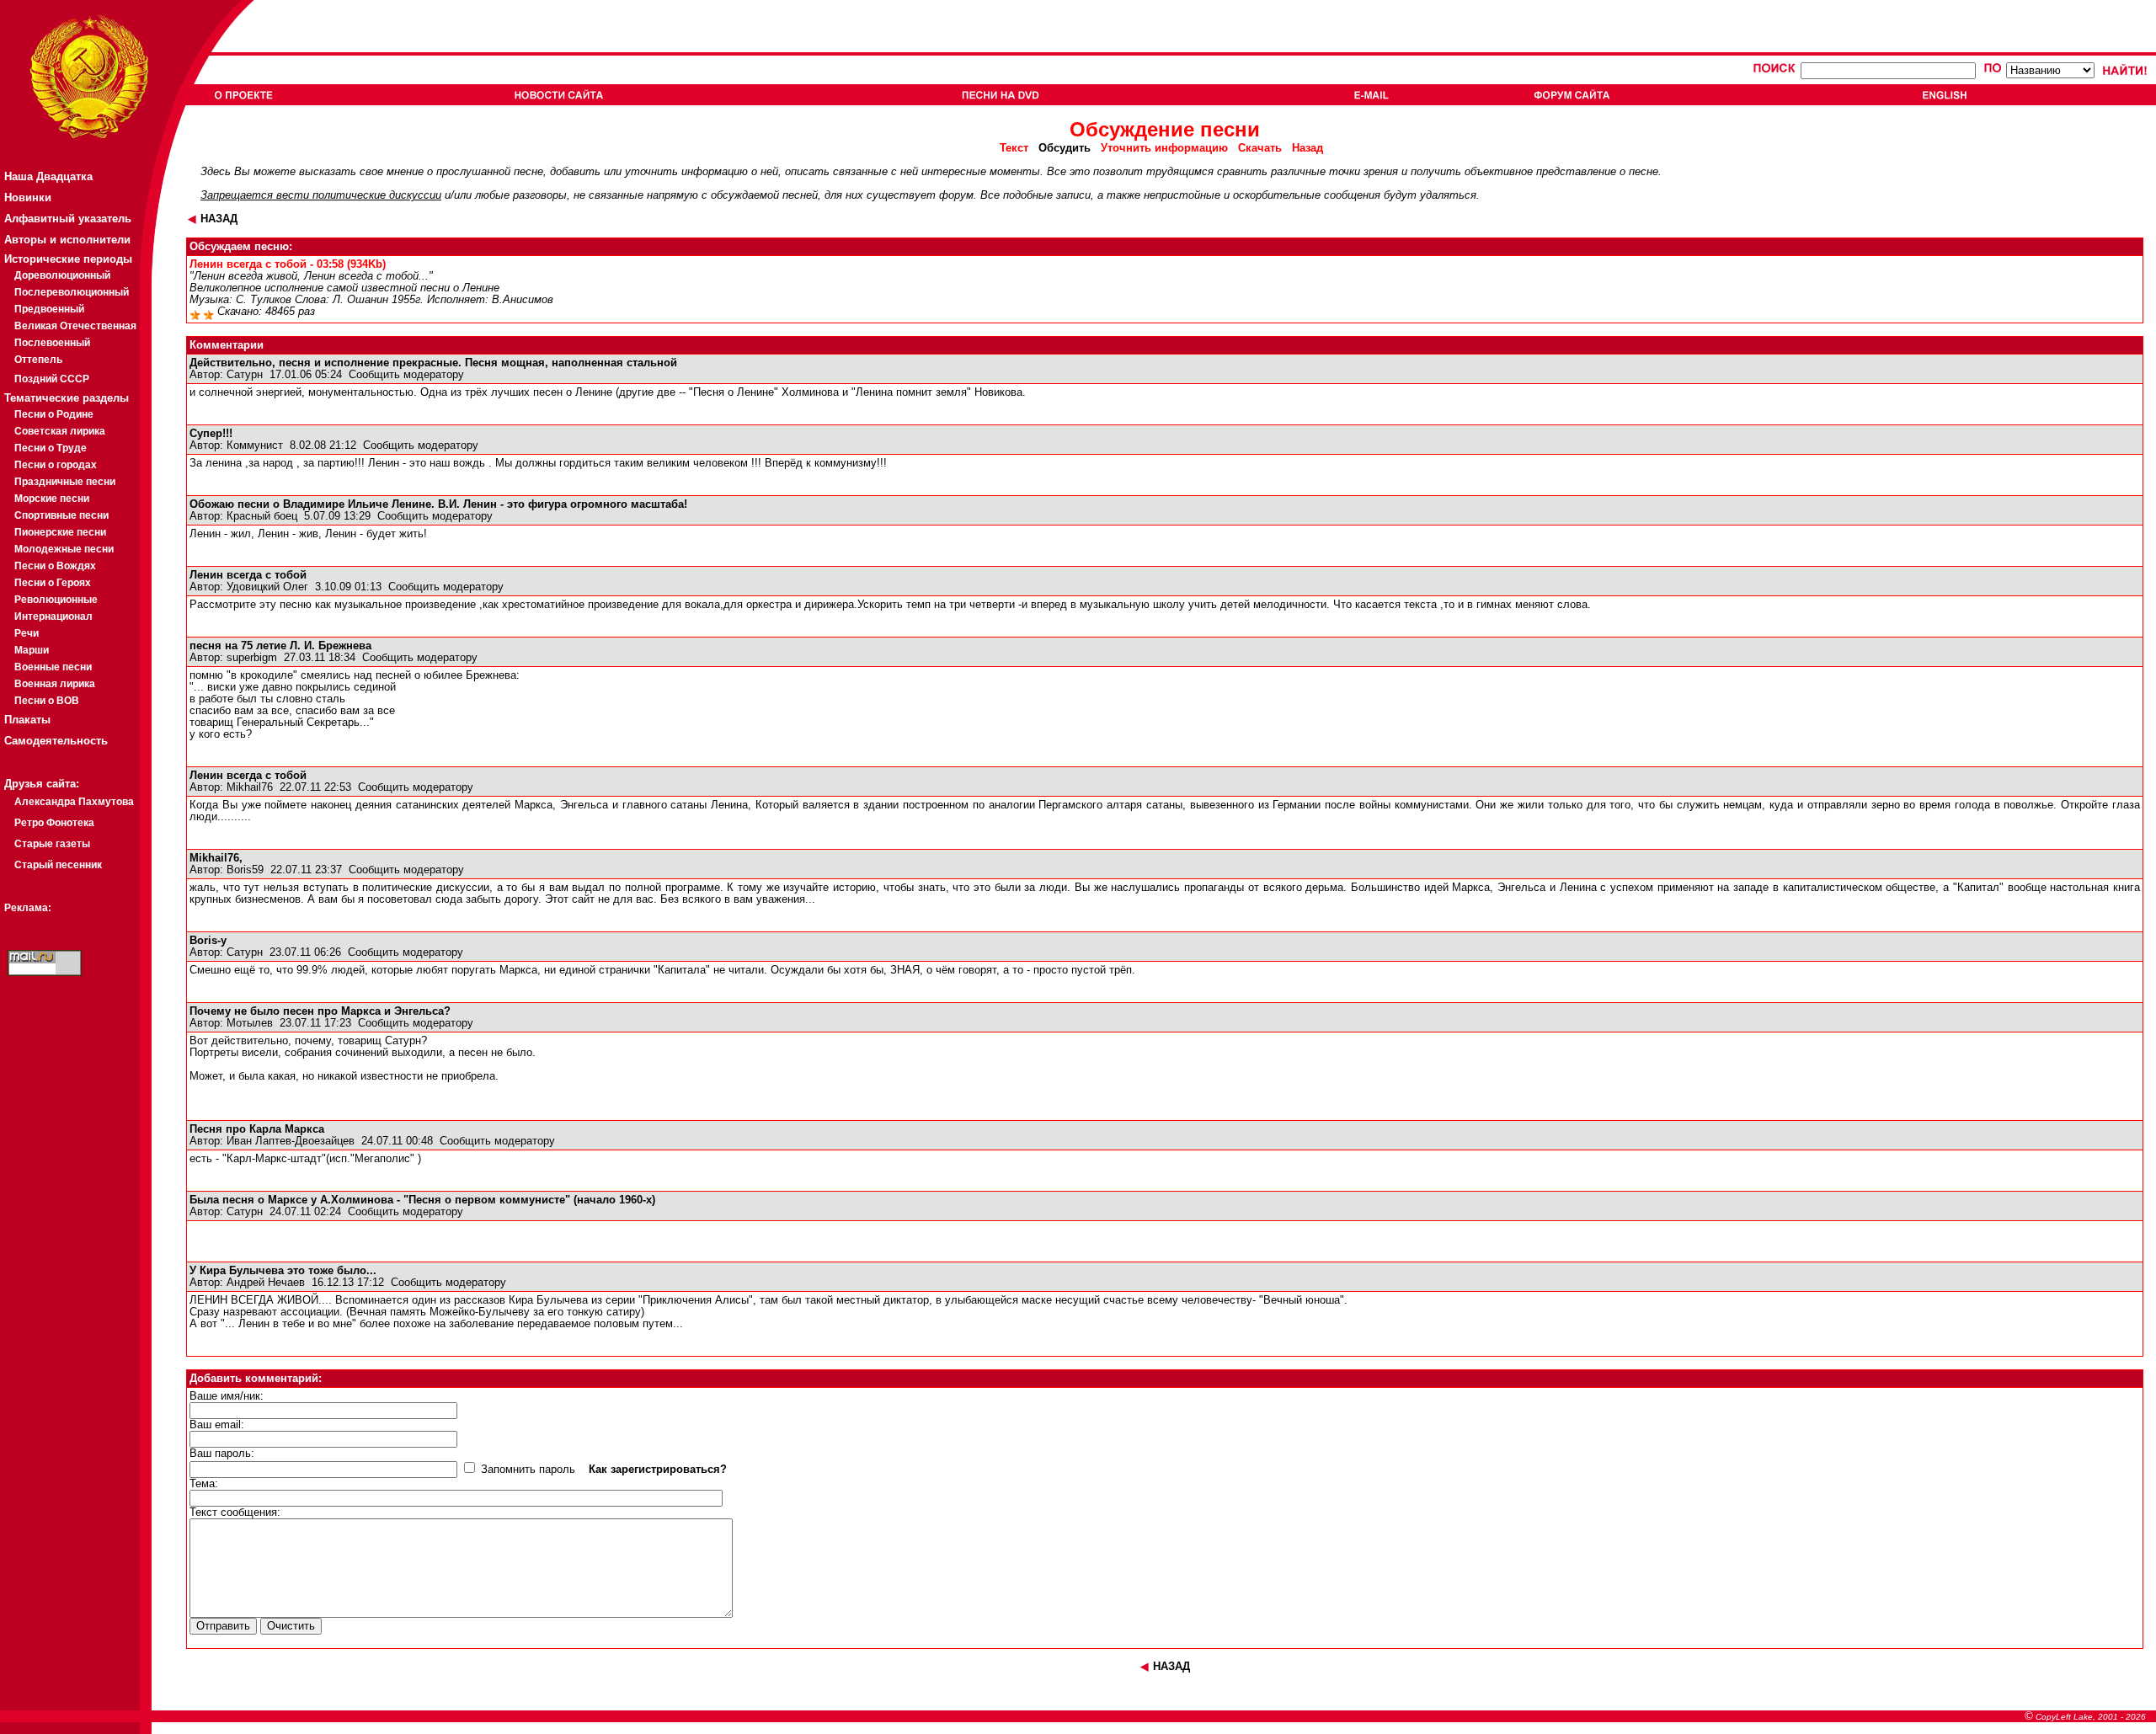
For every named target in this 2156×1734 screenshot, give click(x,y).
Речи (27, 633)
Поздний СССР (52, 379)
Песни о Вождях (55, 566)
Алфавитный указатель (68, 219)
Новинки (28, 197)
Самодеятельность (56, 741)
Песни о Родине (54, 414)
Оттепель (38, 360)
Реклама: (28, 908)
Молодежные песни (64, 549)
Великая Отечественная (75, 326)
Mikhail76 (250, 787)
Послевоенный (52, 343)
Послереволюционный (72, 292)
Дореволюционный (62, 275)
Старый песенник (58, 865)
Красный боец (262, 516)
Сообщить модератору (406, 375)
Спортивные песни (61, 515)
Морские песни (52, 499)
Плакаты (27, 720)
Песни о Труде (51, 448)
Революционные (56, 600)
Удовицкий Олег (267, 587)
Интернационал (53, 616)
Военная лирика (55, 684)
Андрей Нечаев (266, 1283)
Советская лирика (60, 431)
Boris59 (245, 870)
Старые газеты (52, 844)
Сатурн (245, 375)
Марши (32, 650)
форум (956, 195)
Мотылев (250, 1023)
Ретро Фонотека (54, 823)
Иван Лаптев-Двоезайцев (291, 1141)
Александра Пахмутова (74, 802)
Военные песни (53, 667)
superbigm (252, 658)
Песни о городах (56, 465)
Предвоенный (49, 309)
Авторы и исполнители (67, 240)
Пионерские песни (60, 532)
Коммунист (255, 446)
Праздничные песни (65, 482)
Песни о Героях (53, 583)
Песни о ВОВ (47, 701)
